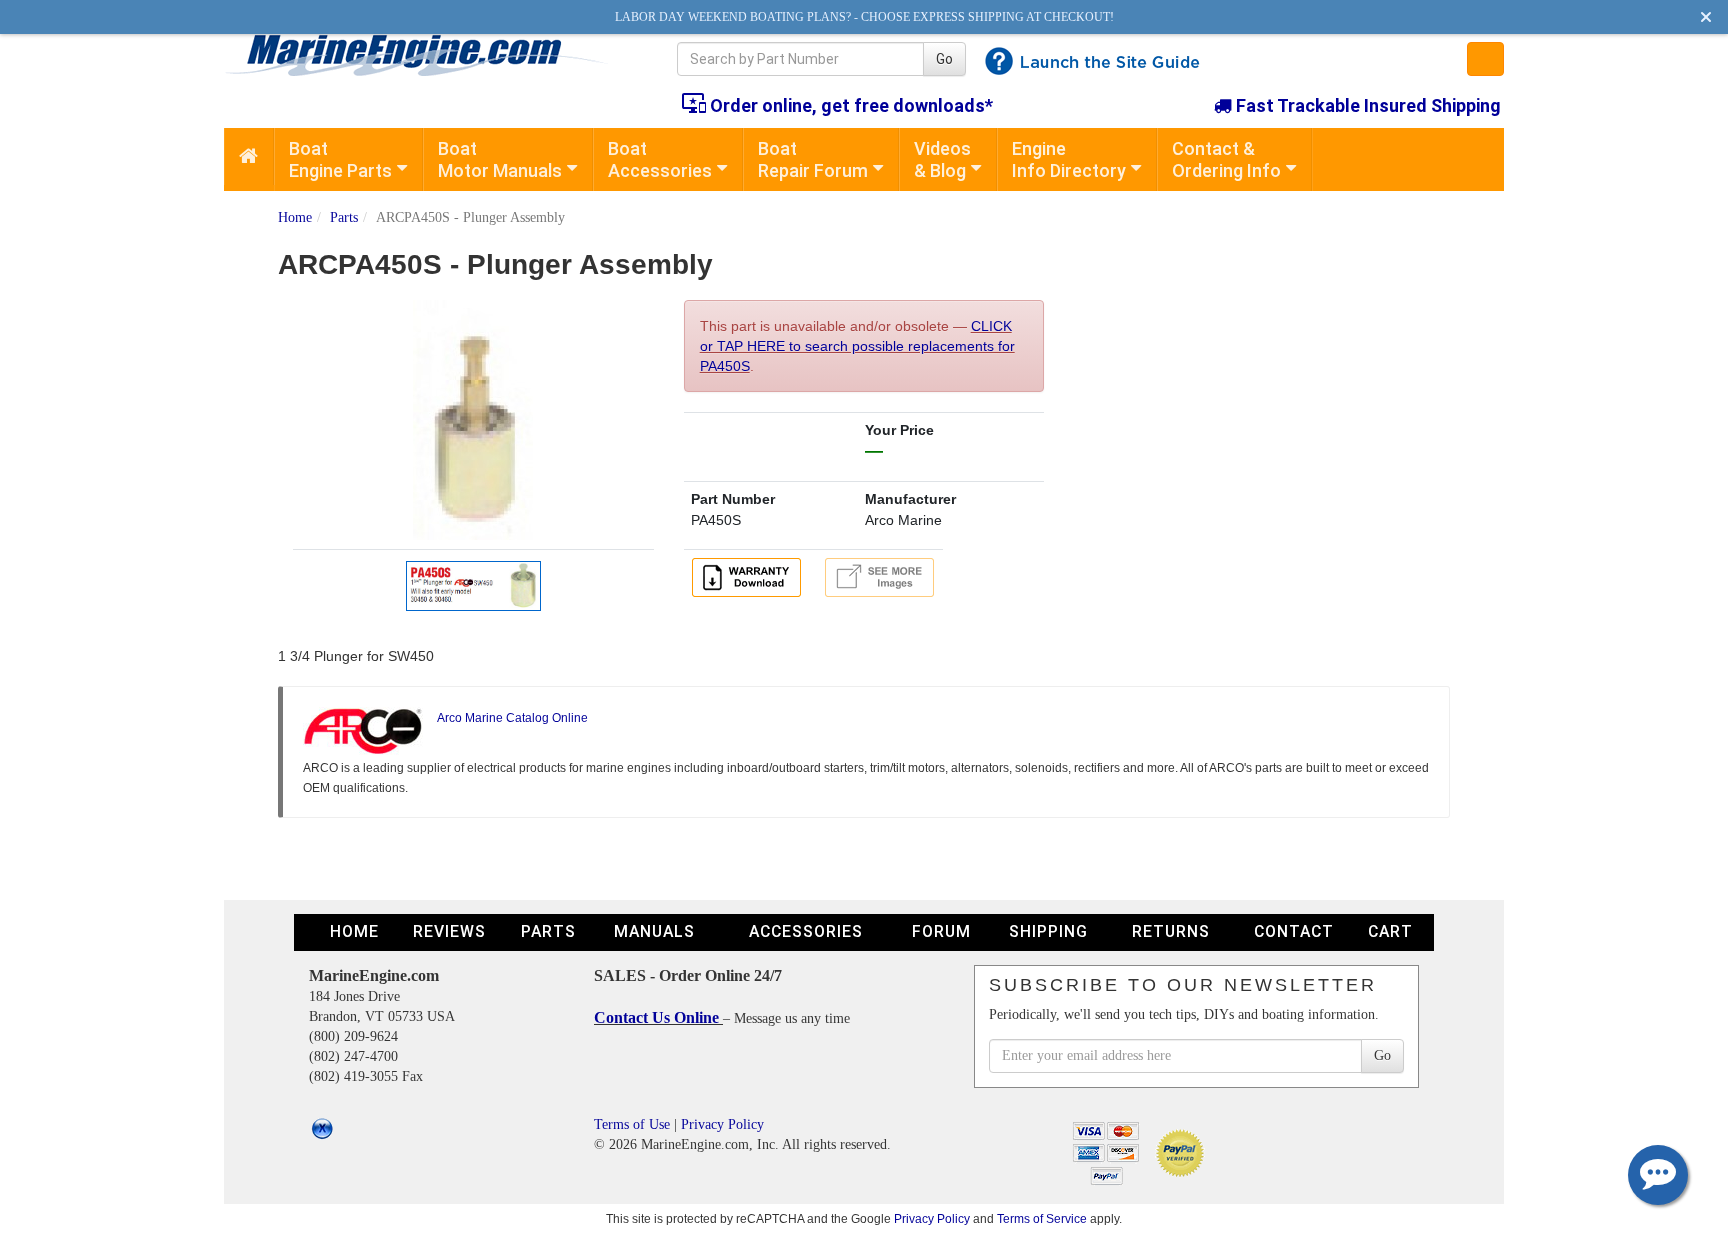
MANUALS (654, 931)
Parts (344, 217)
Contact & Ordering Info (1226, 159)
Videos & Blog (942, 159)
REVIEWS (449, 931)
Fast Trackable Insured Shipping (1366, 105)
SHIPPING (1048, 931)
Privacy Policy (722, 1124)
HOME (354, 931)
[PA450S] (473, 583)
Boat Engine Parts (340, 159)
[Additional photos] (879, 577)
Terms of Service (1042, 1218)
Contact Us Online (658, 1017)
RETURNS (1171, 931)
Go (944, 59)
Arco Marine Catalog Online (512, 718)
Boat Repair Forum (813, 159)
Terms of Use (632, 1124)
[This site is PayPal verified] (1183, 1151)
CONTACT (1294, 931)
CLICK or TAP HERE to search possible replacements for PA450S (857, 346)
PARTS (548, 931)
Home (295, 217)
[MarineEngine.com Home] (427, 55)
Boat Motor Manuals (500, 159)
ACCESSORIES (806, 931)
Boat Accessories (660, 159)
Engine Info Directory (1069, 159)
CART (1390, 931)
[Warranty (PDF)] (750, 576)
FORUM (941, 931)
